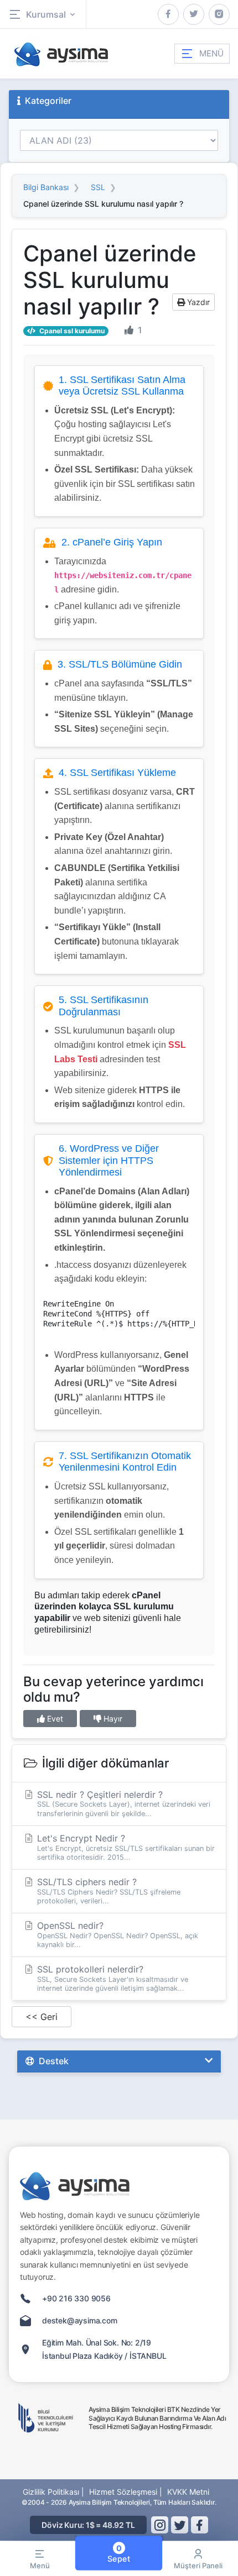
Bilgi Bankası (46, 187)
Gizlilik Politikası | (53, 2492)
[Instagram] (219, 14)
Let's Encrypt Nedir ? (125, 1847)
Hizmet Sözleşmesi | (126, 2492)
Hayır (112, 1719)
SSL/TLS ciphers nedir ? (107, 1891)
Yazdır (197, 302)
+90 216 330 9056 (76, 2298)
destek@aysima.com (80, 2320)
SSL (98, 187)
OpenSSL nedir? (116, 1934)
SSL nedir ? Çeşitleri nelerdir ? (122, 1803)
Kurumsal (46, 14)
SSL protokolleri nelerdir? (111, 1978)
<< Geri (42, 2017)
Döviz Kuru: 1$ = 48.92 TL (88, 2525)
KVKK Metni (188, 2492)
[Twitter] (194, 14)
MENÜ (211, 53)
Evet (54, 1719)
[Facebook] (168, 14)
